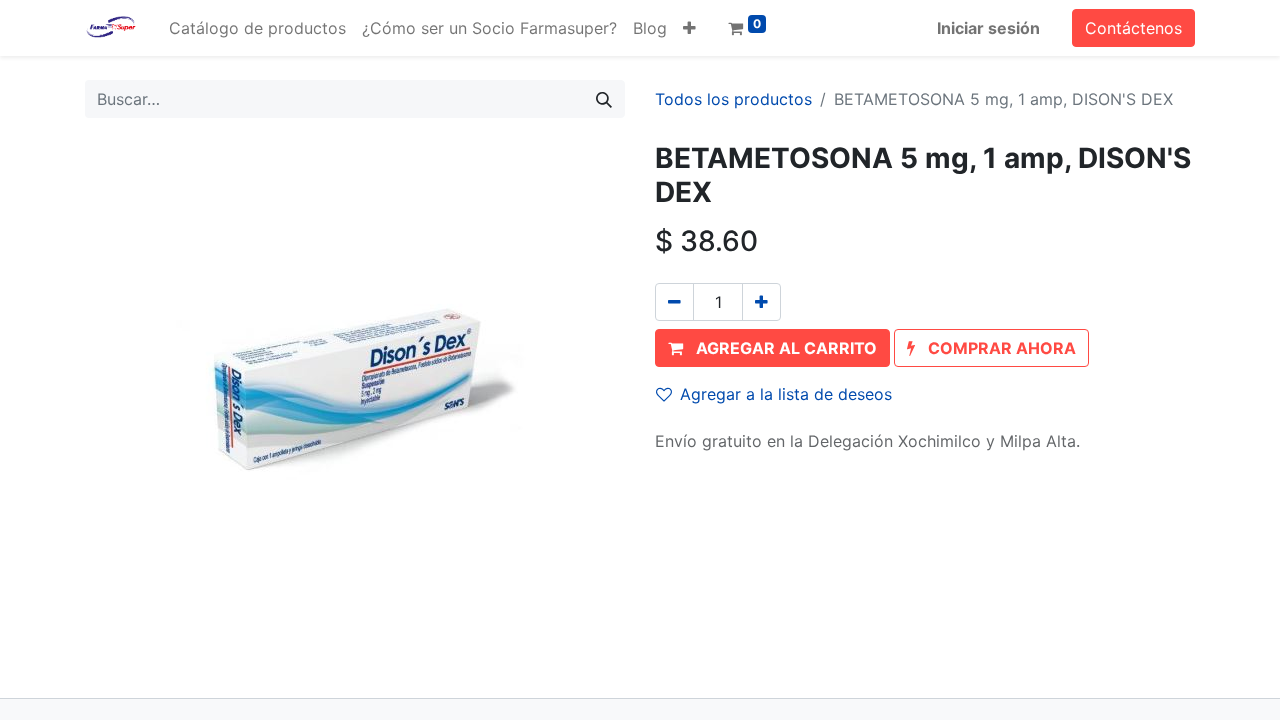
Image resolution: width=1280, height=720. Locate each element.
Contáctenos (1133, 28)
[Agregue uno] (761, 302)
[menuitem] (257, 28)
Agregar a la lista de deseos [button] (786, 394)
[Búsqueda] (604, 99)
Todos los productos (733, 99)
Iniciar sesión (988, 28)
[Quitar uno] (674, 302)
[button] (689, 28)
